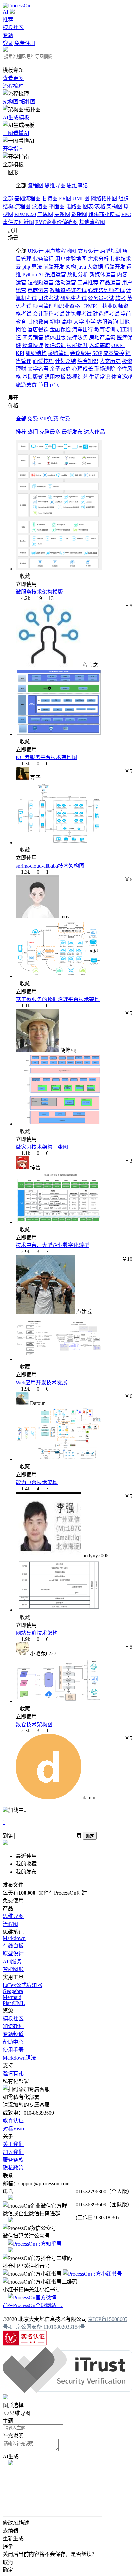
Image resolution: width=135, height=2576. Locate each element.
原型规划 (110, 251)
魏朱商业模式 (104, 214)
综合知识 (88, 361)
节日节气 (48, 385)
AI (5, 12)
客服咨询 (107, 322)
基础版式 (33, 377)
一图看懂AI (16, 133)
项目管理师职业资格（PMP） (67, 306)
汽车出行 (83, 330)
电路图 (74, 206)
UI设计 (36, 251)
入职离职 (100, 345)
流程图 (35, 186)
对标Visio (13, 2128)
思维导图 (55, 186)
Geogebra (13, 1991)
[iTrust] (67, 2391)
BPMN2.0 (25, 214)
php (26, 267)
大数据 (95, 267)
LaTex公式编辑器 (22, 1985)
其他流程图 (92, 222)
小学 (90, 322)
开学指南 (13, 149)
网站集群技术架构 (37, 1633)
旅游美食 (26, 385)
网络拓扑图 (104, 199)
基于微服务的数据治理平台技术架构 (58, 999)
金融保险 (60, 330)
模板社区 (13, 27)
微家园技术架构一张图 (42, 1147)
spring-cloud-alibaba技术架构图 (50, 866)
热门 (33, 432)
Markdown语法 (19, 2058)
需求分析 (98, 259)
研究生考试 (73, 298)
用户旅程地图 (61, 251)
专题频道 (13, 2034)
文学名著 (38, 369)
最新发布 (72, 432)
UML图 (81, 199)
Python (30, 275)
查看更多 (13, 78)
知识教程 (13, 2026)
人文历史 (110, 361)
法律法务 (77, 337)
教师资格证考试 (68, 290)
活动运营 (66, 282)
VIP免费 (49, 419)
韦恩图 (45, 214)
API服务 (12, 1961)
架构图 (114, 206)
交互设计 (88, 251)
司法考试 (48, 298)
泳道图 (40, 206)
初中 (55, 322)
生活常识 (100, 377)
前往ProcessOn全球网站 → (33, 2305)
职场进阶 (105, 369)
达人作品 (94, 432)
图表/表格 (94, 206)
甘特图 (50, 199)
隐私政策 (13, 2168)
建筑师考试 (79, 314)
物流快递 (33, 345)
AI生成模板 (16, 117)
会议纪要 (81, 353)
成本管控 (114, 353)
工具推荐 (88, 282)
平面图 (57, 206)
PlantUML (14, 2003)
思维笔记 (77, 186)
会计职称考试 (48, 314)
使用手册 (13, 2050)
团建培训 (55, 345)
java (82, 267)
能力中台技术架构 (37, 1482)
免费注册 (25, 43)
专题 (8, 35)
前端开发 (54, 267)
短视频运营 (41, 282)
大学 (79, 322)
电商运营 (38, 290)
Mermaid (12, 1997)
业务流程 (43, 259)
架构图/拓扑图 (19, 102)
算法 (37, 267)
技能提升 (77, 345)
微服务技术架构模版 (39, 592)
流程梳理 (13, 86)
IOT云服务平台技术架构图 (46, 757)
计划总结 (66, 361)
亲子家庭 (60, 369)
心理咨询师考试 (106, 290)
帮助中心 (13, 2042)
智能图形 (13, 1969)
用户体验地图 (71, 259)
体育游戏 (122, 377)
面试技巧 (43, 361)
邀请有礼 (13, 2073)
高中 (67, 322)
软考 (121, 298)
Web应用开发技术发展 (41, 1382)
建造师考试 (106, 314)
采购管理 (58, 353)
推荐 (8, 19)
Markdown (14, 1938)
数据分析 (78, 275)
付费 (65, 419)
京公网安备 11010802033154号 (50, 2327)
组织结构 (36, 353)
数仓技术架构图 (34, 1724)
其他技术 (121, 259)
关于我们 (13, 2144)
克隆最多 (50, 432)
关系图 (62, 214)
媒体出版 (55, 337)
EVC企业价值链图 (57, 222)
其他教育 (38, 322)
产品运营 (110, 282)
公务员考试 (101, 298)
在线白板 (13, 1946)
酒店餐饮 (38, 330)
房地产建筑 (102, 337)
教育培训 (105, 330)
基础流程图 (28, 199)
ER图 (65, 199)
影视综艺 (77, 377)
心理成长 (83, 369)
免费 (33, 419)
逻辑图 (79, 214)
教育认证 (13, 2121)
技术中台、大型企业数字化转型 (52, 1245)
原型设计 (13, 1954)
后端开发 (115, 267)
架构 (71, 267)
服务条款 (13, 2160)
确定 (90, 1836)
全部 (8, 199)
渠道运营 (55, 275)
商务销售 (33, 337)
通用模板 (55, 377)
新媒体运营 (103, 275)
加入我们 (13, 2152)
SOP (97, 353)
